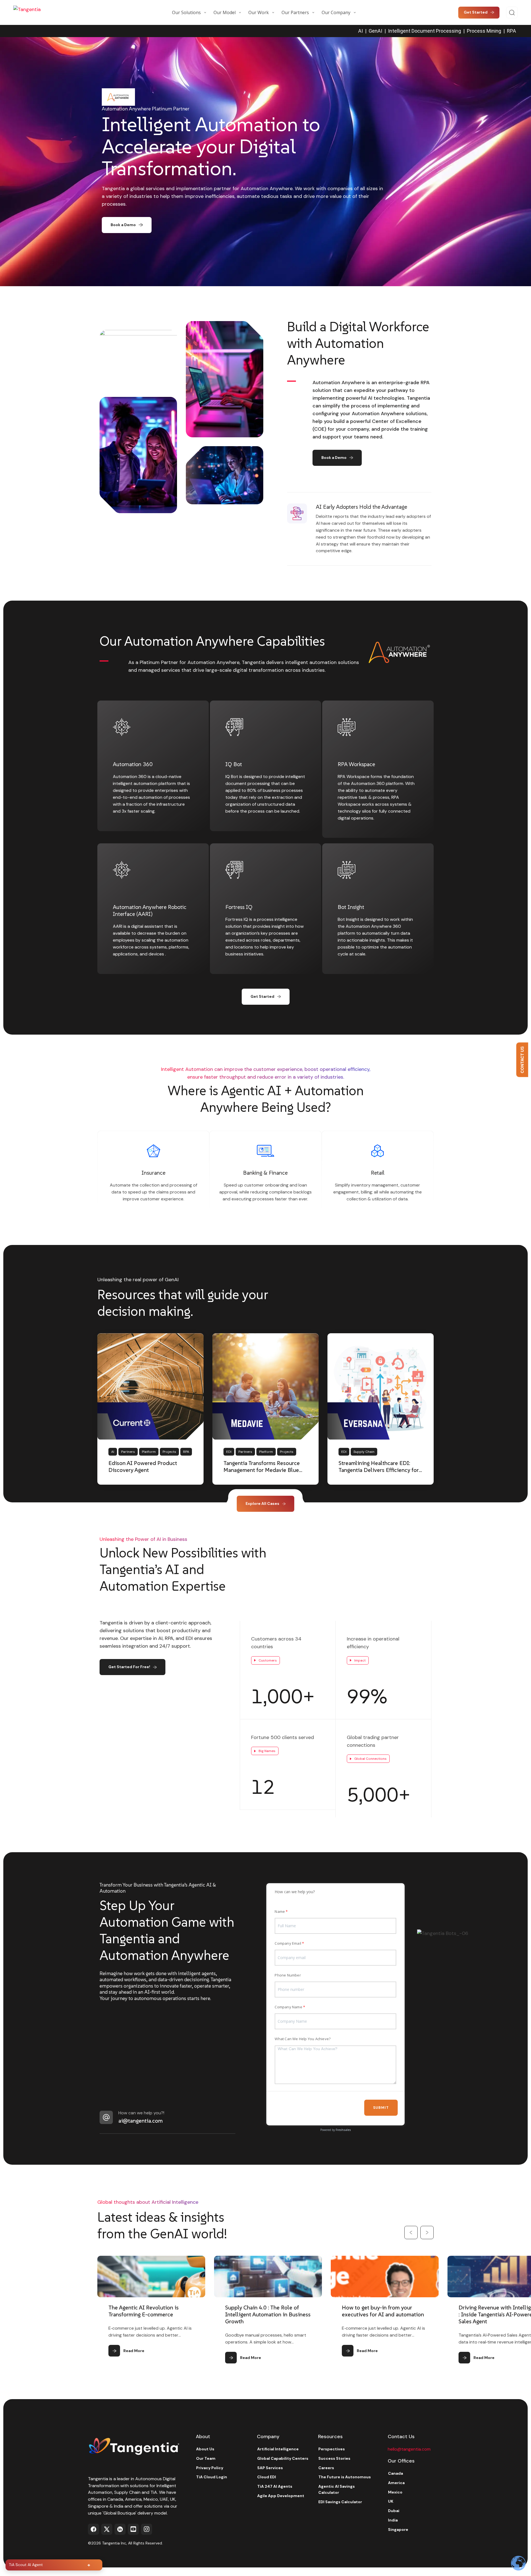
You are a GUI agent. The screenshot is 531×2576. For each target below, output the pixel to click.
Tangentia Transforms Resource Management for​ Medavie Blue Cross (262, 1470)
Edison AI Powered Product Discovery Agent (143, 1467)
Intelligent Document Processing (425, 31)
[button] (411, 2233)
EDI (229, 1452)
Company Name (288, 2007)
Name (280, 1911)
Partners (128, 1452)
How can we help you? (295, 1892)
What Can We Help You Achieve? (303, 2039)
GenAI (375, 31)
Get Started (262, 996)
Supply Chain (364, 1452)
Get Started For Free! (129, 1667)
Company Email (288, 1943)
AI (360, 31)
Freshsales (343, 2130)
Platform (149, 1452)
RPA (512, 31)
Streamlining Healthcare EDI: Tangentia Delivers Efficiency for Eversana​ (379, 1470)
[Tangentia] (41, 12)
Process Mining (484, 31)
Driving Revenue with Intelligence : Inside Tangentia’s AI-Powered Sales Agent (384, 2314)
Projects (169, 1452)
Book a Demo (123, 225)
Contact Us (522, 1060)
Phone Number (288, 1975)
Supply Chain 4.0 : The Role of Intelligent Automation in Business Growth (151, 2314)
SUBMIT (381, 2108)
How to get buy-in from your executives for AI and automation (266, 2311)
